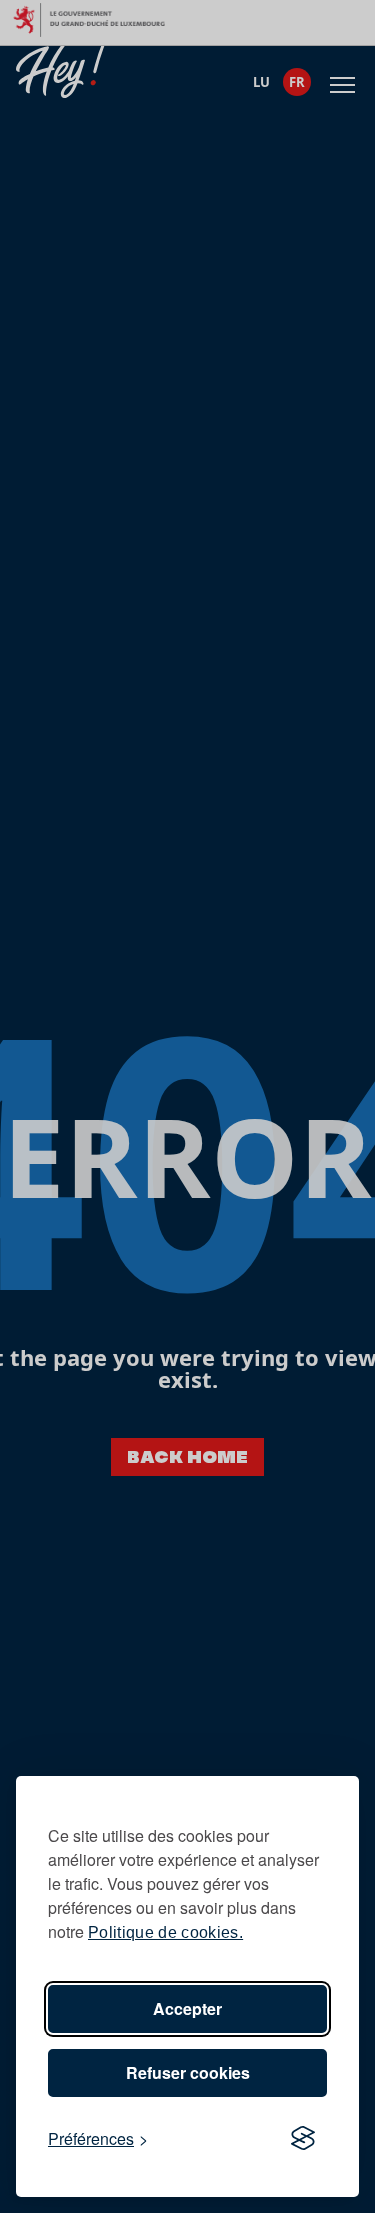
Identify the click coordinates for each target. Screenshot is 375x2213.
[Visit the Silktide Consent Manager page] (303, 2139)
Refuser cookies (188, 2072)
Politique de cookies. (165, 1932)
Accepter (187, 2008)
